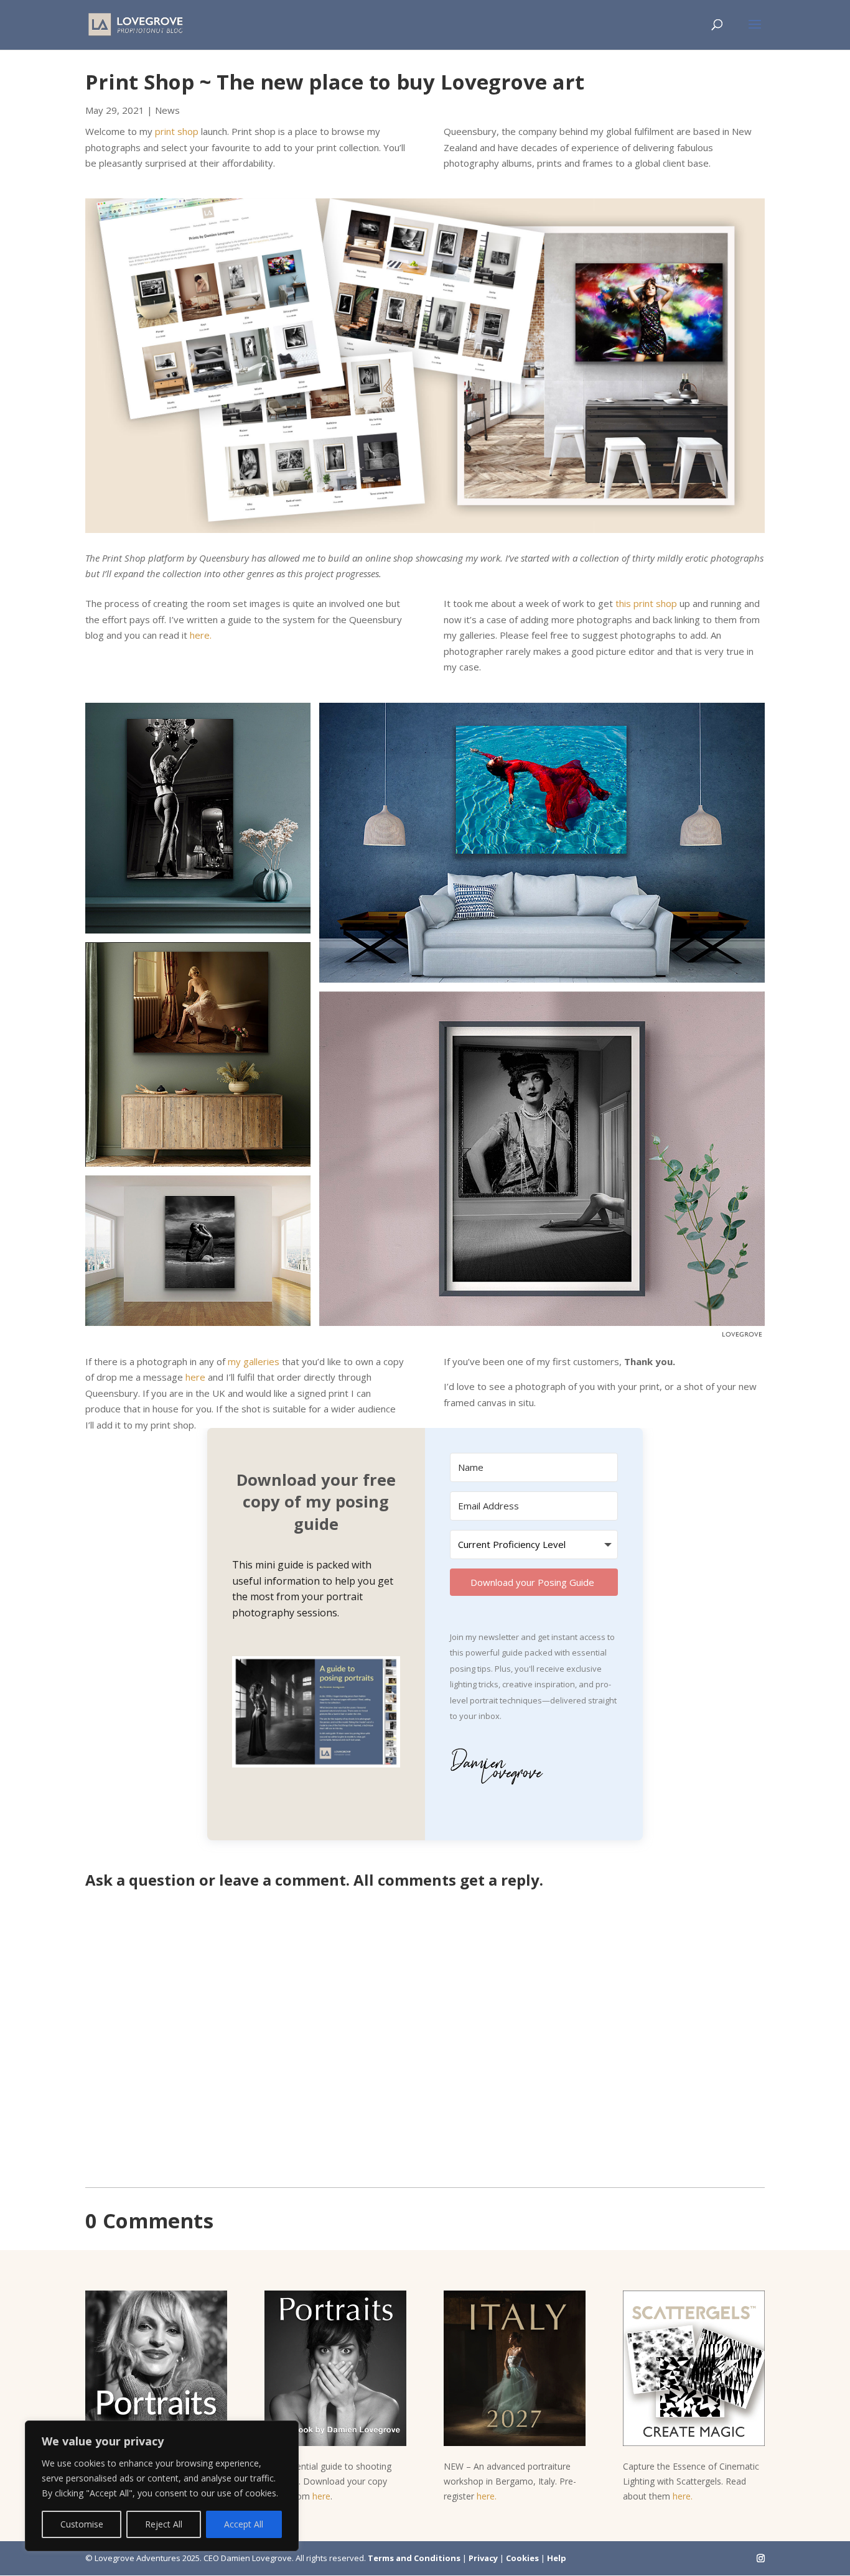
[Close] (286, 2431)
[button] (316, 1714)
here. (201, 635)
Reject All (164, 2524)
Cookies (522, 2558)
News (167, 110)
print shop (177, 131)
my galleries (254, 1361)
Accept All (244, 2524)
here (195, 1377)
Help (557, 2558)
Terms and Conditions (414, 2558)
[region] (162, 2486)
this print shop (646, 603)
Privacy (483, 2558)
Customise (82, 2524)
